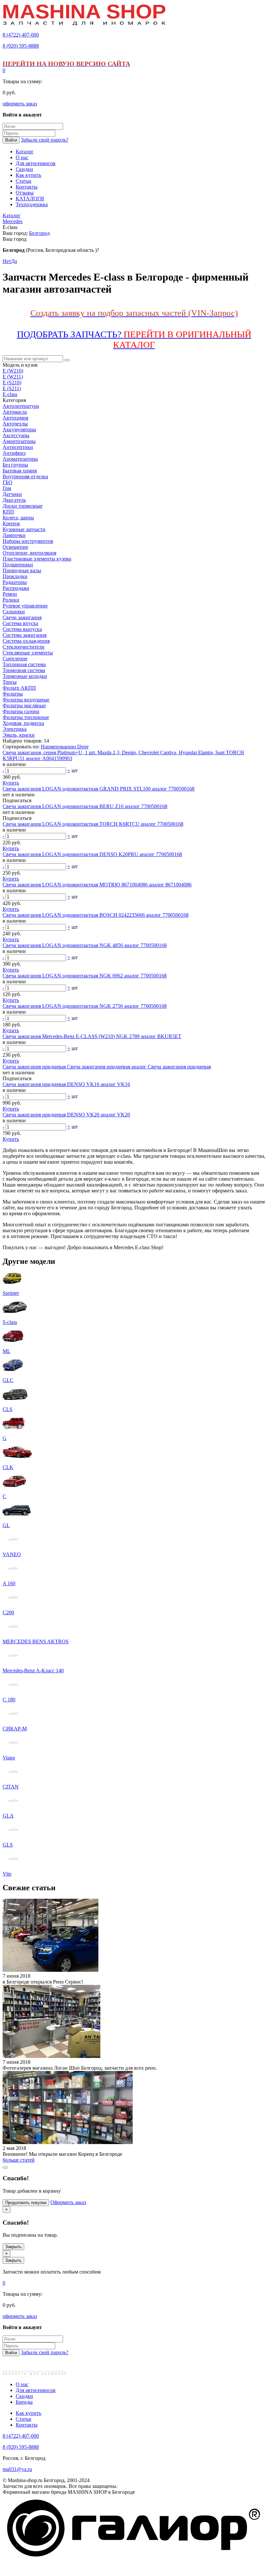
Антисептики (18, 447)
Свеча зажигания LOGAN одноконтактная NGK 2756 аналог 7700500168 (85, 1006)
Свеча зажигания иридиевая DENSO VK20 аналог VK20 (66, 1115)
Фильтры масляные (24, 705)
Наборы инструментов (28, 541)
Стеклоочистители (24, 647)
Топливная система (24, 664)
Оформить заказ (68, 2202)
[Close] (5, 2168)
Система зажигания (25, 635)
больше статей (19, 2160)
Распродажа (16, 588)
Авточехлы (15, 424)
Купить (11, 783)
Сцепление (15, 659)
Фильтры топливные (26, 717)
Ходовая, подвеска (23, 723)
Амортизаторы (19, 441)
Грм (7, 488)
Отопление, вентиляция (29, 553)
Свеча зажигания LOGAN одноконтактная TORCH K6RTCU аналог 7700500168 (93, 824)
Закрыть (13, 2247)
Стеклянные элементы (28, 653)
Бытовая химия (20, 471)
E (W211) (13, 377)
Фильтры (13, 694)
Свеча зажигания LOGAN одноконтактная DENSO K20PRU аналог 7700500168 (92, 854)
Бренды (24, 2402)
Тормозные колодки (25, 676)
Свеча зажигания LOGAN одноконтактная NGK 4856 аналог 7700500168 (85, 945)
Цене (83, 747)
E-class (10, 394)
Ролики (11, 600)
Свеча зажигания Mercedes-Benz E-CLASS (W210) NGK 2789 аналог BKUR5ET (92, 1036)
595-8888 (21, 46)
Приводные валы (22, 570)
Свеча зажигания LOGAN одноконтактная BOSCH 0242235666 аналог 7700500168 (96, 915)
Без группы (15, 465)
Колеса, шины (18, 518)
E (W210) (13, 371)
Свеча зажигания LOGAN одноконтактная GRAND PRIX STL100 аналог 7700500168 (99, 789)
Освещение (15, 547)
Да (14, 261)
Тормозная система (24, 670)
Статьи (24, 2419)
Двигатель (14, 500)
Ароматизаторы (20, 459)
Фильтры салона (21, 711)
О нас (22, 2384)
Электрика (15, 729)
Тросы (10, 682)
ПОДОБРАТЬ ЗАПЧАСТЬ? (134, 339)
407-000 (21, 35)
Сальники (14, 612)
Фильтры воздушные (26, 700)
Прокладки (15, 576)
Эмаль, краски (19, 735)
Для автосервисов (36, 2390)
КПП (8, 512)
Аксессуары (16, 435)
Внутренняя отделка (25, 476)
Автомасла (15, 412)
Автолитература (21, 406)
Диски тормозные (23, 506)
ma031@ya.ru (17, 2469)
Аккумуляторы (19, 429)
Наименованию (59, 747)
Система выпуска (22, 629)
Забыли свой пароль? (45, 140)
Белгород (39, 233)
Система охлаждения (26, 641)
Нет (7, 261)
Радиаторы (15, 582)
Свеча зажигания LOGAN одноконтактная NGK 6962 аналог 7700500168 (85, 976)
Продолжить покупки (26, 2203)
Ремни (10, 594)
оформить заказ (20, 104)
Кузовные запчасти (24, 529)
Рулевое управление (25, 606)
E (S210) (12, 383)
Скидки (24, 2396)
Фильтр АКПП (19, 688)
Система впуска (20, 623)
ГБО (8, 482)
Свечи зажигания (22, 617)
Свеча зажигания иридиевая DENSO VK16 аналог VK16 (66, 1084)
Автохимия (15, 418)
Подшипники (18, 565)
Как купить (28, 2413)
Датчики (12, 494)
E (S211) (12, 388)
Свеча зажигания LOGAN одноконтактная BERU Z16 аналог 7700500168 (85, 806)
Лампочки (14, 535)
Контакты (27, 2425)
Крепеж (11, 523)
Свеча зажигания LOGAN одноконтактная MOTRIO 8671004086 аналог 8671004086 (97, 885)
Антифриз (14, 453)
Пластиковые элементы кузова (37, 559)
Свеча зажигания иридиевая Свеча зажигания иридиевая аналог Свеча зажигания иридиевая (107, 1067)
